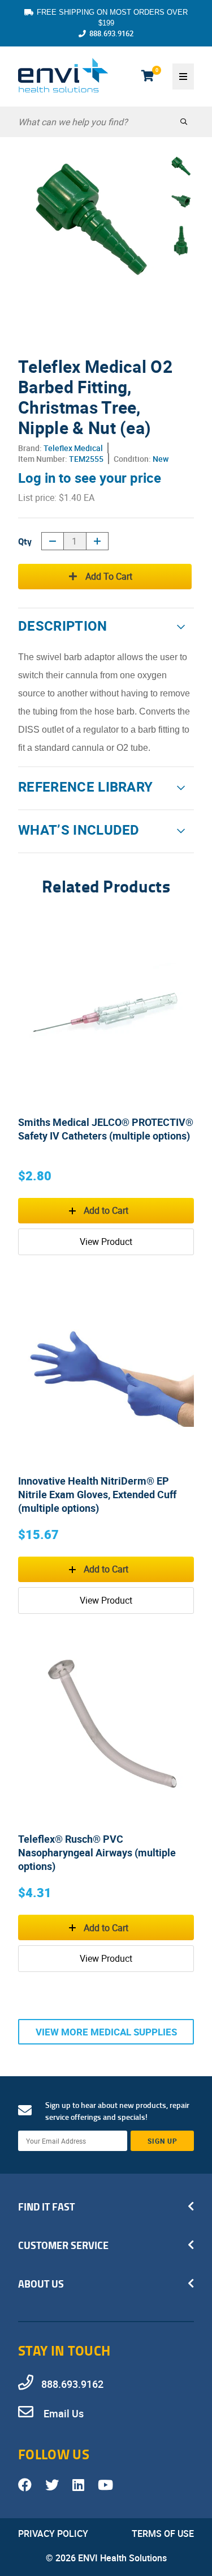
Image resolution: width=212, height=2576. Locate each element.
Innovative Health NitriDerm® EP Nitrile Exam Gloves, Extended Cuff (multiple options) (97, 1494)
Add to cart (109, 576)
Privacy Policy (53, 2534)
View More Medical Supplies (106, 2032)
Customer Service (63, 2245)
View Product (106, 1242)
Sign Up (163, 2141)
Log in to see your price (90, 478)
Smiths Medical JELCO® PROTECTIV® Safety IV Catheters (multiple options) (106, 1129)
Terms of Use (163, 2534)
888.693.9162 (111, 33)
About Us (41, 2284)
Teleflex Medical (73, 448)
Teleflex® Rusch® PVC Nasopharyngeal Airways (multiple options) (97, 1852)
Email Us (62, 2413)
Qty (25, 541)
